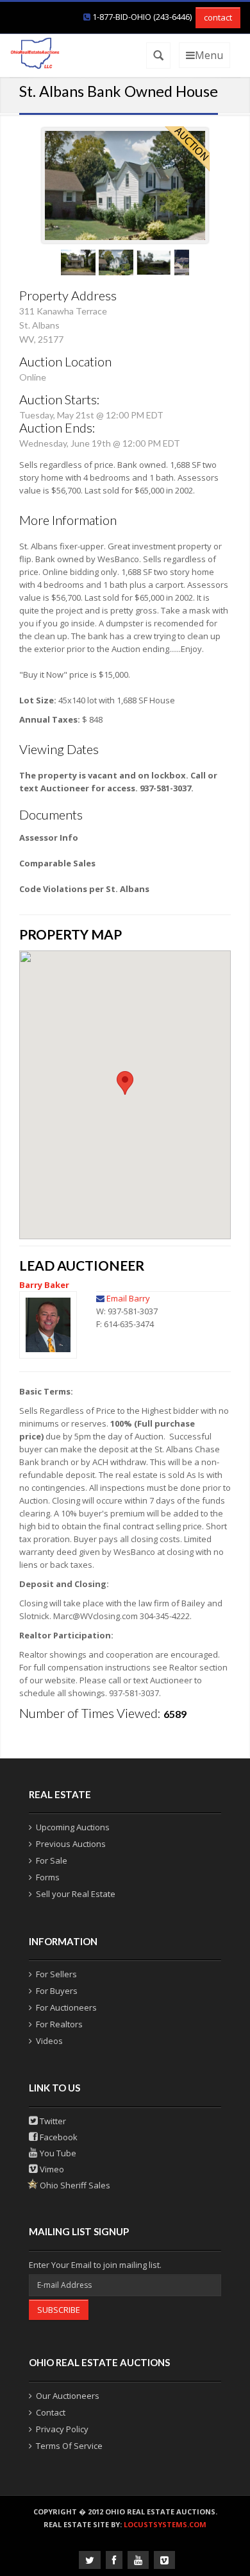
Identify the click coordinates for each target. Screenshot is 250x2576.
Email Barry (128, 1298)
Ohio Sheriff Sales (74, 2185)
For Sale (52, 1860)
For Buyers (57, 1991)
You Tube (57, 2153)
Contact (51, 2412)
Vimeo (51, 2169)
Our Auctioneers (68, 2396)
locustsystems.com (165, 2524)
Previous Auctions (71, 1844)
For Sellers (56, 1974)
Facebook (58, 2137)
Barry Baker (44, 1285)
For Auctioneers (66, 2007)
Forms (48, 1877)
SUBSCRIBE (59, 2310)
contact (218, 17)
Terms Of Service (69, 2446)
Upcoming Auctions (73, 1827)
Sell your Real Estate (76, 1894)
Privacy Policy (62, 2429)
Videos (49, 2041)
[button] (125, 1083)
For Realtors (59, 2024)
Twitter (52, 2121)
